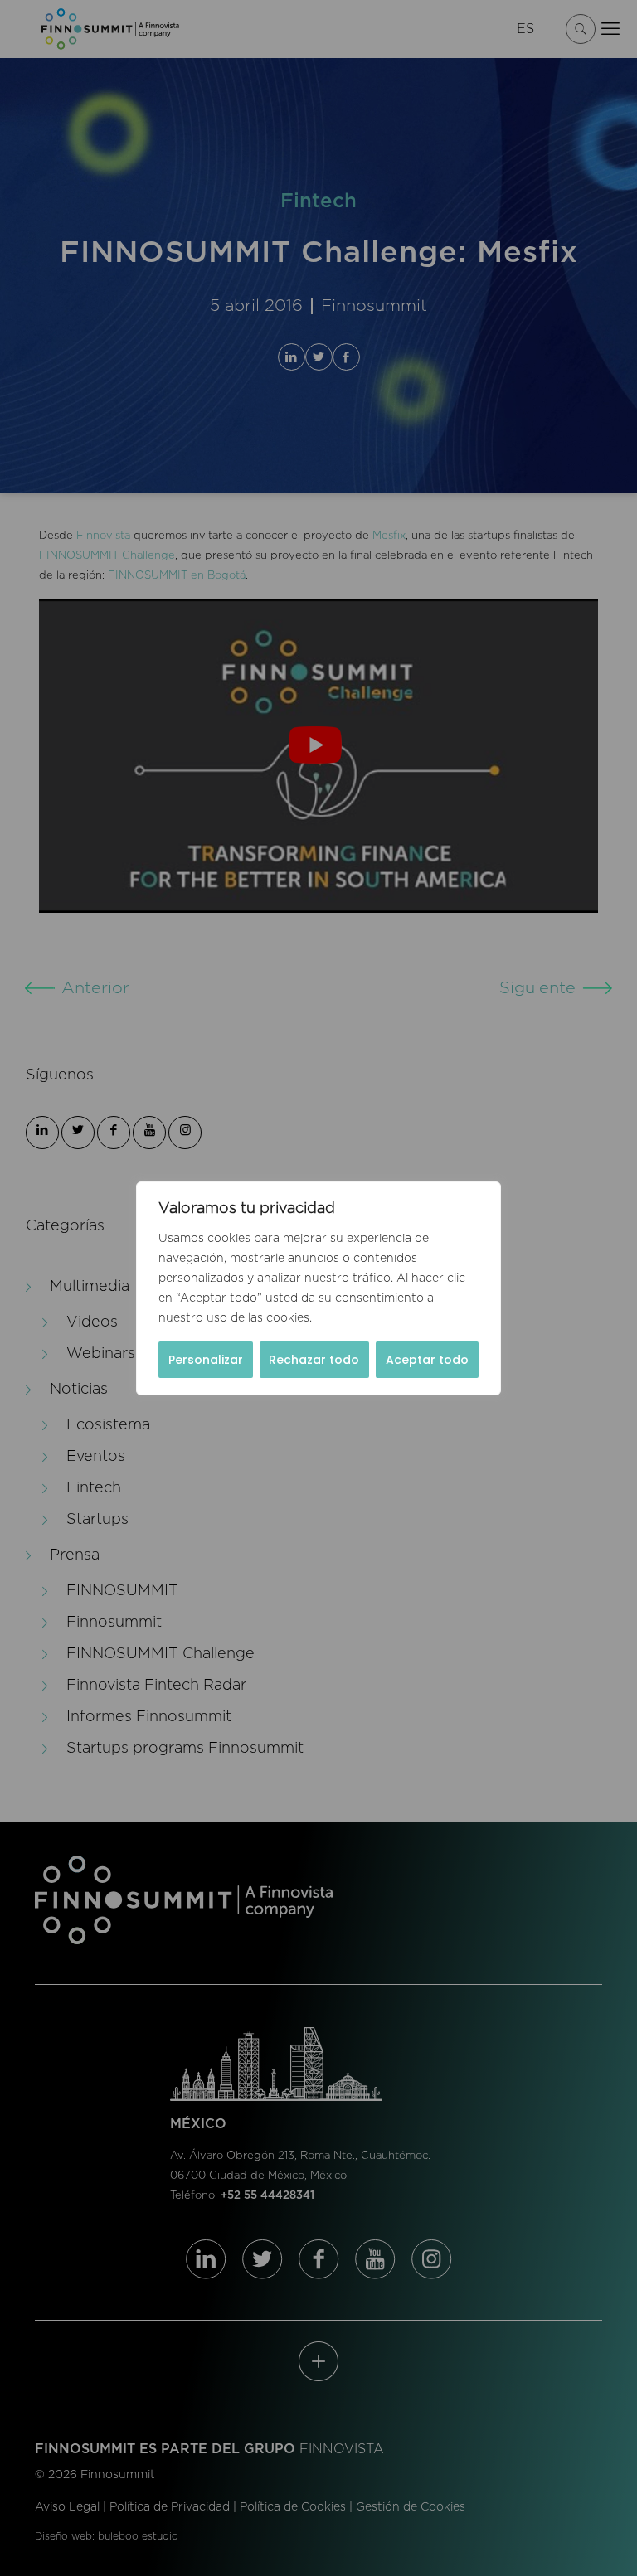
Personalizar (206, 1360)
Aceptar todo (427, 1360)
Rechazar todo (314, 1360)
